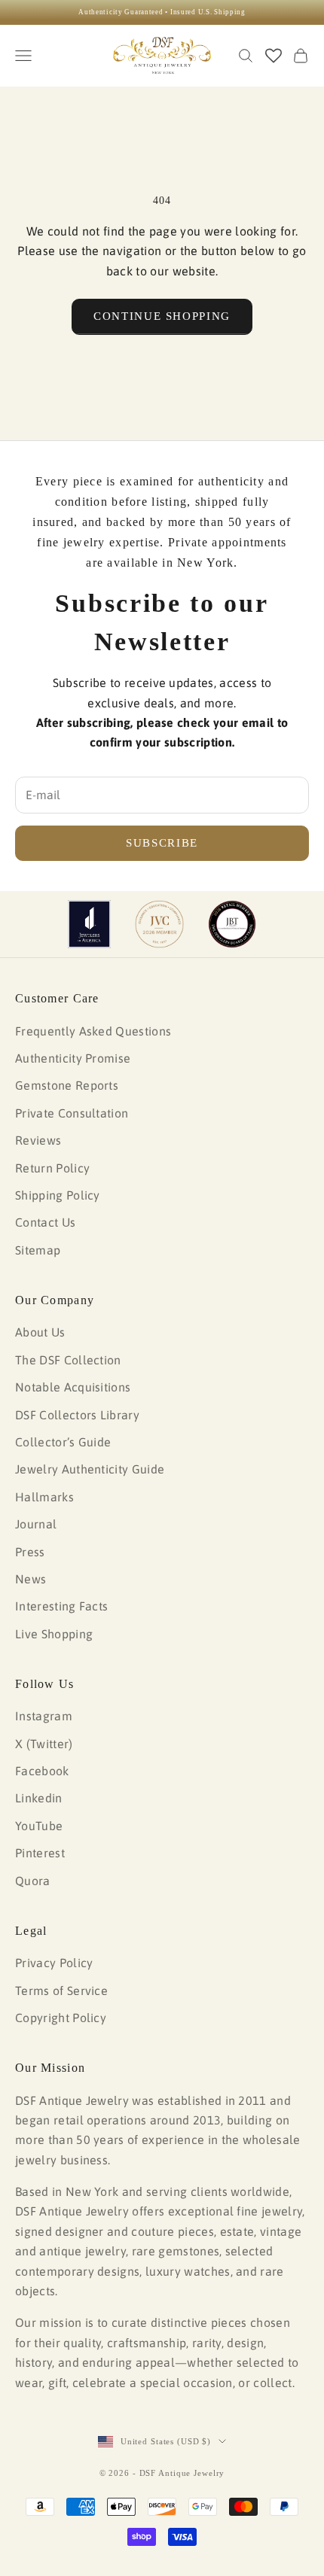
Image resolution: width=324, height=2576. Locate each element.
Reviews (38, 1140)
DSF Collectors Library (77, 1415)
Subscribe (162, 843)
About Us (40, 1332)
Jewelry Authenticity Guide (90, 1469)
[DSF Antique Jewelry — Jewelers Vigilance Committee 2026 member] (159, 924)
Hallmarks (44, 1497)
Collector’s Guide (63, 1442)
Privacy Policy (54, 1963)
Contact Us (45, 1222)
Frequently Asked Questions (93, 1031)
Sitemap (38, 1250)
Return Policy (52, 1168)
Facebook (42, 1771)
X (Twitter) (44, 1744)
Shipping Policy (58, 1195)
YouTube (39, 1826)
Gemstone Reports (67, 1085)
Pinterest (40, 1853)
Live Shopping (54, 1634)
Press (30, 1552)
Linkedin (39, 1798)
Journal (36, 1524)
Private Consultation (72, 1113)
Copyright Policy (61, 2018)
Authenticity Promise (73, 1058)
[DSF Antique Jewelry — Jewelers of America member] (89, 924)
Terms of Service (61, 1991)
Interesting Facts (61, 1606)
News (31, 1579)
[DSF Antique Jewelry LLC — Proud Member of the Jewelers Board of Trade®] (232, 924)
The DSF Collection (68, 1360)
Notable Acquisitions (73, 1387)
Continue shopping (162, 316)
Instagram (44, 1716)
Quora (33, 1881)
